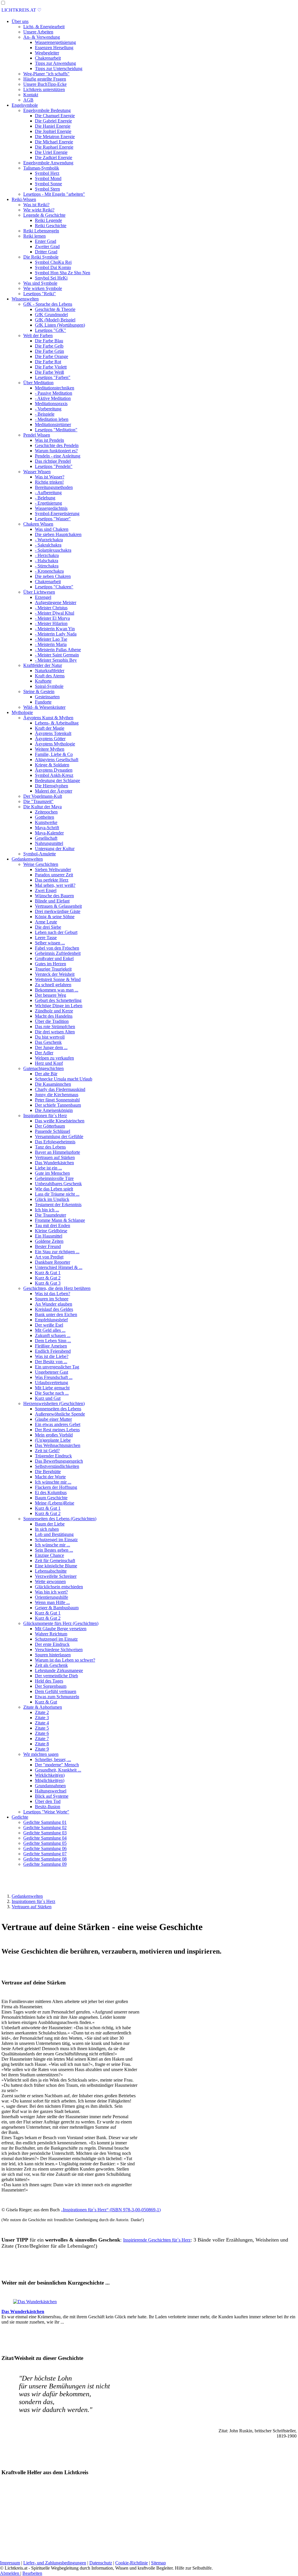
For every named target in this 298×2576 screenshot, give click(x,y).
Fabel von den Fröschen (57, 948)
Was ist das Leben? (53, 1294)
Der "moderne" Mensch (57, 1765)
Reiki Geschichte (51, 226)
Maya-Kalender (49, 833)
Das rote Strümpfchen (55, 1027)
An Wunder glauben (54, 1304)
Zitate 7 (42, 1739)
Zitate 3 (42, 1718)
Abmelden (10, 2573)
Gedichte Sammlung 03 (45, 1833)
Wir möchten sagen (41, 1754)
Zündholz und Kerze (54, 1011)
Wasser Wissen (37, 472)
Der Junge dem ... (51, 1047)
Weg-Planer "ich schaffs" (46, 74)
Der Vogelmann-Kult (43, 796)
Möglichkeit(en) (50, 1780)
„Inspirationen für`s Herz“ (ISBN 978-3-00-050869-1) (111, 2210)
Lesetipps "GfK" (50, 330)
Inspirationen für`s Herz (45, 1116)
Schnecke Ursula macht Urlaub (64, 1079)
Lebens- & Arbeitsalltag (57, 723)
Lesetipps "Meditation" (56, 430)
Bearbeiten (32, 2573)
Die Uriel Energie (51, 152)
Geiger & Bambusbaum (57, 1608)
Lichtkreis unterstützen (44, 89)
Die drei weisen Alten (55, 1032)
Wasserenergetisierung (55, 42)
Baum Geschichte (51, 1498)
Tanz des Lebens (50, 1147)
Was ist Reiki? (36, 205)
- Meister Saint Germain (57, 655)
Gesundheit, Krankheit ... (58, 1770)
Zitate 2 (42, 1712)
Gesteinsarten (47, 697)
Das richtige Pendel (53, 461)
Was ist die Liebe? (52, 1356)
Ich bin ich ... (47, 1210)
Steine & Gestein (39, 691)
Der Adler (44, 1053)
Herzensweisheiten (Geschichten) (54, 1403)
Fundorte (43, 702)
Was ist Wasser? (50, 477)
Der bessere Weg (50, 995)
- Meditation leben (52, 419)
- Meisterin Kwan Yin (55, 629)
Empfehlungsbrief (51, 1320)
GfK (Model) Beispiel (55, 320)
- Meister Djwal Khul (55, 613)
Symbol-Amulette (40, 854)
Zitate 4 (42, 1723)
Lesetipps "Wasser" (53, 519)
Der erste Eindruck (52, 1644)
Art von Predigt (49, 1257)
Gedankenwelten (27, 859)
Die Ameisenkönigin (54, 1110)
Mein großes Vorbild (54, 1435)
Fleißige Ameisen (51, 1346)
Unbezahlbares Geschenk (58, 1184)
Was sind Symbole (40, 283)
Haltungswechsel (51, 1791)
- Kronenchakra (49, 571)
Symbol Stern (47, 189)
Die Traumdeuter (50, 1215)
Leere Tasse (46, 938)
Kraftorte (43, 681)
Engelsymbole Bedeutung (47, 110)
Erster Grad (46, 241)
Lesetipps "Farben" (53, 377)
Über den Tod (48, 1801)
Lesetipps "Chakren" (54, 587)
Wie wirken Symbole (43, 288)
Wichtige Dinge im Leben (59, 1006)
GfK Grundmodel (51, 315)
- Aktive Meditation (53, 398)
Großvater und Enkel (54, 958)
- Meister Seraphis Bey (56, 660)
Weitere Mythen (50, 749)
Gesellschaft (46, 838)
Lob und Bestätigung (54, 1534)
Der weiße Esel (49, 1325)
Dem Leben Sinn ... (53, 1341)
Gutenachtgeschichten (44, 1068)
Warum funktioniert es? (56, 451)
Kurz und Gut (48, 1398)
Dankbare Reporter (53, 1262)
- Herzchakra (47, 555)
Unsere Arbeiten (38, 32)
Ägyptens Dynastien (54, 770)
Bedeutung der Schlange (57, 780)
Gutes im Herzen (50, 964)
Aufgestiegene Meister (56, 602)
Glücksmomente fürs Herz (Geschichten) (61, 1623)
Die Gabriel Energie (53, 121)
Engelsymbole (25, 105)
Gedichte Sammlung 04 (45, 1838)
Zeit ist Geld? (47, 1451)
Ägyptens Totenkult (53, 733)
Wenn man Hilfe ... (52, 1602)
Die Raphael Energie (54, 147)
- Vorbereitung (48, 409)
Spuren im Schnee (52, 1299)
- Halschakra (47, 561)
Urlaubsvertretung (52, 1383)
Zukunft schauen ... (53, 1335)
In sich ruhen (47, 1529)
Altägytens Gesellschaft (57, 760)
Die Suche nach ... (52, 1393)
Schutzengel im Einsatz (56, 1540)
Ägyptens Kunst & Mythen (48, 718)
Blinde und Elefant (52, 901)
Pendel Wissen (37, 435)
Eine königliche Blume (56, 1566)
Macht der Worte (50, 1477)
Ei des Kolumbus (51, 1492)
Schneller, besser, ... (53, 1759)
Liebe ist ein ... (48, 1168)
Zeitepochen (46, 812)
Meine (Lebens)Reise (55, 1503)
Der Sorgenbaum (51, 1686)
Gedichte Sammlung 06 (45, 1848)
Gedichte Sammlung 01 (45, 1822)
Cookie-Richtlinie (132, 2563)
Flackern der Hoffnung (56, 1487)
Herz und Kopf (49, 1063)
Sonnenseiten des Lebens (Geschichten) (60, 1519)
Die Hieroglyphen (52, 786)
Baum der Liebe (50, 1524)
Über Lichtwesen (39, 592)
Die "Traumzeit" (38, 801)
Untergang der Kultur (55, 849)
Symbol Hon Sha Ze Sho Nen (63, 273)
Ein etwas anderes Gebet (58, 1424)
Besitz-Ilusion (48, 1807)
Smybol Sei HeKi (51, 278)
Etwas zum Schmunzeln (57, 1697)
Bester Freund (48, 1246)
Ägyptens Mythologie (55, 744)
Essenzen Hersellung (54, 48)
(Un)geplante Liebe (53, 1440)
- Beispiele (45, 414)
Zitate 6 (42, 1733)
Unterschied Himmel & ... (59, 1267)
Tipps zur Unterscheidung (59, 68)
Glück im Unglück (52, 1199)
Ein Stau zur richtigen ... (57, 1252)
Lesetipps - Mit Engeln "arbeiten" (54, 194)
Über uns (20, 21)
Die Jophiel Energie (53, 131)
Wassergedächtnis (51, 508)
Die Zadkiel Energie (54, 157)
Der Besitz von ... (51, 1362)
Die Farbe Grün (49, 351)
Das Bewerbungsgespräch (59, 1461)
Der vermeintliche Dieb (56, 1676)
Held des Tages (49, 1681)
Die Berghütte (48, 1472)
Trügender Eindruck (53, 1456)
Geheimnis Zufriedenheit (58, 953)
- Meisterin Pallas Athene (58, 650)
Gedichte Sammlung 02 (45, 1828)
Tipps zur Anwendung (55, 63)
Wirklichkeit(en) (50, 1775)
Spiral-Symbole (49, 686)
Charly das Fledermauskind (60, 1089)
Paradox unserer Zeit (54, 875)
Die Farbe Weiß (49, 372)
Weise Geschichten (41, 864)
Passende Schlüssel (53, 1131)
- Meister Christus (51, 608)
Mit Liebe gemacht (52, 1388)
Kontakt (31, 95)
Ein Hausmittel (49, 1236)
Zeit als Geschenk (51, 1665)
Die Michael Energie (54, 142)
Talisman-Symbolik (41, 168)
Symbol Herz (47, 173)
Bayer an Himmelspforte (57, 1152)
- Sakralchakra (48, 545)
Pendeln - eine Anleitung (58, 456)
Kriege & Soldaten (52, 765)
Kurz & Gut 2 (48, 1278)
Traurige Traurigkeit (53, 969)
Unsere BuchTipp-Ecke (45, 84)
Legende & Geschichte (44, 215)
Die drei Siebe (48, 927)
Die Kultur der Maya (42, 807)
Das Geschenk (48, 1042)
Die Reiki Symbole (41, 257)
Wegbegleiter (47, 53)
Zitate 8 (42, 1744)
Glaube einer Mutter (53, 1419)
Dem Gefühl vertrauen (56, 1691)
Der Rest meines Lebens (57, 1430)
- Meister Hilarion (51, 623)
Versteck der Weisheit (55, 974)
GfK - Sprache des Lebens (48, 304)
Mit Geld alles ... (50, 1330)
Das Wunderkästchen (54, 1163)
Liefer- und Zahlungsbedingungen (55, 2563)
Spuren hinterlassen (53, 1655)
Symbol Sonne (48, 184)
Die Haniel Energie (53, 126)
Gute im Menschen (52, 1173)
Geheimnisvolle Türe (54, 1178)
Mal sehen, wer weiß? (55, 885)
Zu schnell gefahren (53, 985)
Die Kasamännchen (53, 1084)
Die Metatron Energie (55, 137)
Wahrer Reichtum (51, 1634)
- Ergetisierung (48, 503)
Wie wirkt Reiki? (39, 210)
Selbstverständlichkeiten (57, 1466)
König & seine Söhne (55, 917)
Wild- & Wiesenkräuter (44, 707)
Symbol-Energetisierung (57, 513)
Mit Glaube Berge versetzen (61, 1629)
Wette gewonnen (50, 1581)
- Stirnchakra (47, 566)
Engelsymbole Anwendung (48, 163)
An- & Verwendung (42, 37)
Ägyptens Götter (50, 739)
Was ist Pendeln (49, 440)
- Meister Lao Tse (51, 639)
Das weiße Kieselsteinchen (60, 1121)
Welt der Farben (38, 335)
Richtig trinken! (49, 482)
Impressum (10, 2563)
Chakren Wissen (38, 524)
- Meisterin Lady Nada (56, 634)
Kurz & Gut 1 (48, 1273)
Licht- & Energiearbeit (44, 27)
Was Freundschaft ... (54, 1377)
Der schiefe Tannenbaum (58, 1105)
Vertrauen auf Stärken (55, 1157)
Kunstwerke (46, 822)
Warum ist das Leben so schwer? (65, 1660)
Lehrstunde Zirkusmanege (59, 1670)
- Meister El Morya (52, 618)
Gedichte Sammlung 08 (45, 1859)
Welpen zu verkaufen (54, 1058)
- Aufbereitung (48, 493)
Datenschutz (101, 2563)
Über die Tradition (52, 1021)
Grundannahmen (50, 1786)
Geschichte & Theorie (55, 309)
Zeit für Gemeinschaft (55, 1561)
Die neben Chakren (53, 576)
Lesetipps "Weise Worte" (46, 1812)
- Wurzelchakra (49, 540)
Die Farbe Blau (49, 341)
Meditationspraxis (51, 404)
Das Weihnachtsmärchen (58, 1445)
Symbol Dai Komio (53, 267)
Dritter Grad (46, 252)
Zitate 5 (42, 1728)
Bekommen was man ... (57, 990)
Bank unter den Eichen (56, 1314)
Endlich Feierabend (53, 1351)
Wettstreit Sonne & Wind (58, 979)
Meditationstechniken (55, 388)
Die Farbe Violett (51, 367)
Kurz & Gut (46, 1702)
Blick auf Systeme (52, 1796)
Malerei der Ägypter (54, 791)
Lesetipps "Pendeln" (54, 466)
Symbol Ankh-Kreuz (54, 775)
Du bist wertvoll (50, 1037)
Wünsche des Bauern (54, 896)
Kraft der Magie (50, 728)
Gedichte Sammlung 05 (45, 1843)
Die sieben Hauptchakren (58, 534)
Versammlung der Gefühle (59, 1136)
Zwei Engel (46, 890)
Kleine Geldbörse (51, 1231)
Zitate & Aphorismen (43, 1707)
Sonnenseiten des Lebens (58, 1409)
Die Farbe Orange (52, 356)
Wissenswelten (25, 299)
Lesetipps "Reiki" (40, 294)
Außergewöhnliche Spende (60, 1414)
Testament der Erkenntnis (58, 1205)
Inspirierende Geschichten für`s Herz (157, 2240)
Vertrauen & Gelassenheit (58, 906)
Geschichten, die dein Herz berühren (57, 1288)
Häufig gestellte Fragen (45, 79)
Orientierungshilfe (52, 1597)
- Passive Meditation (54, 393)
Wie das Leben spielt (54, 1189)
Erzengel (43, 597)
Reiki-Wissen (24, 199)
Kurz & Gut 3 (48, 1283)
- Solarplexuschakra (53, 550)
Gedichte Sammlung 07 (45, 1854)
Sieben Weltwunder (53, 869)
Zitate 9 (42, 1749)
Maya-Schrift (47, 828)
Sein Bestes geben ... (54, 1550)
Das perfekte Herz (52, 880)
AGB (28, 100)
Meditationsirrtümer (53, 424)
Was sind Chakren (52, 529)
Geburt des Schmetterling (58, 1000)
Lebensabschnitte (51, 1571)
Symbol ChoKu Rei (53, 262)
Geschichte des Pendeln (57, 445)
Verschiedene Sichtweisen (59, 1650)
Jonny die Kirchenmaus (57, 1095)
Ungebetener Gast (52, 1372)
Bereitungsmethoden (54, 487)
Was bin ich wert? (51, 1592)
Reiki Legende (48, 220)
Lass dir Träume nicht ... (57, 1194)
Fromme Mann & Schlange (60, 1220)
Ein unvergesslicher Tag (57, 1367)
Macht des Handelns (54, 1016)
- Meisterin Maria (51, 644)
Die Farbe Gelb (49, 346)
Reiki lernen (34, 236)
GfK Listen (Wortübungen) (60, 325)
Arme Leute (46, 922)
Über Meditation (38, 383)
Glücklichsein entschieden (59, 1587)
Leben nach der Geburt (56, 932)
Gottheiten (45, 817)
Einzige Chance (49, 1555)
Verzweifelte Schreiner (56, 1576)
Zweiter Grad (47, 246)
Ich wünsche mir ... (53, 1545)
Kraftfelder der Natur (43, 665)
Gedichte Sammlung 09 (45, 1864)
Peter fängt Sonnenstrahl (57, 1100)
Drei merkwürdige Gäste (58, 911)
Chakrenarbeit (48, 58)
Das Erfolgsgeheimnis (55, 1142)
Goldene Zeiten (49, 1241)
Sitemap (158, 2563)
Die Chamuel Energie (55, 116)
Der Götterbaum (50, 1126)
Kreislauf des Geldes (54, 1309)
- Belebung (45, 498)
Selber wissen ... (50, 943)
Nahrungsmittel (49, 843)
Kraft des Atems (50, 676)
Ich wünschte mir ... (53, 1482)
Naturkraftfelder (50, 671)
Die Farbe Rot (48, 362)
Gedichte (20, 1817)
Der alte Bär (46, 1074)
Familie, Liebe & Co (54, 754)
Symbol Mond (48, 178)
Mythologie (22, 712)
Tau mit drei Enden (53, 1225)
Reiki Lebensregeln (41, 231)
